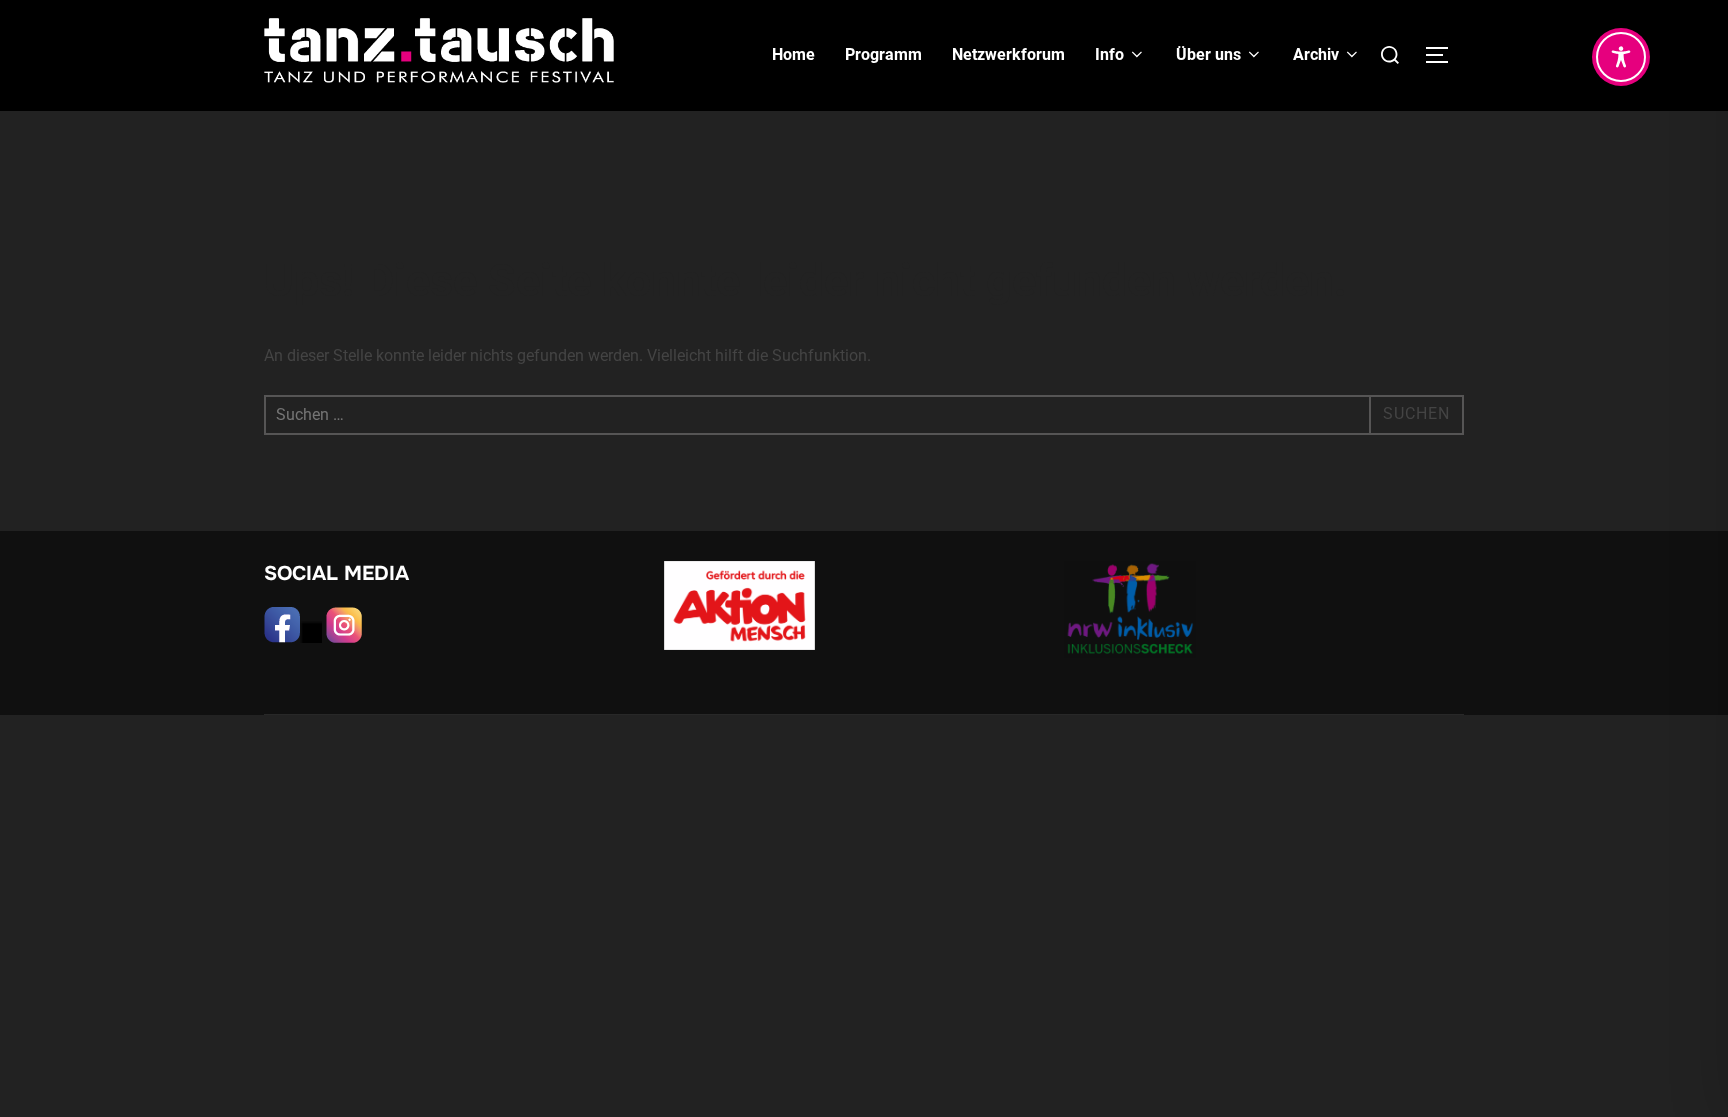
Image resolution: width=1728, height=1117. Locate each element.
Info (1109, 54)
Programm (883, 54)
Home (793, 54)
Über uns (1208, 54)
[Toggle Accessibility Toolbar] (1621, 57)
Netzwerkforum (1008, 54)
